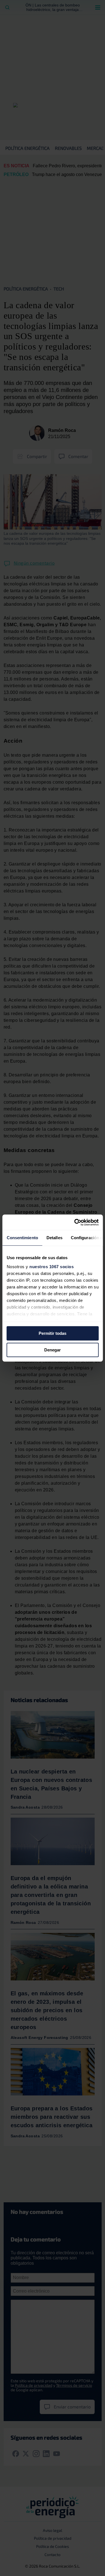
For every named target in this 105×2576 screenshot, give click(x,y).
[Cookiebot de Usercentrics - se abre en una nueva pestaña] (75, 1222)
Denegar (53, 1350)
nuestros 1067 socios (52, 1267)
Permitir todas (53, 1333)
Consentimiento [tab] (22, 1238)
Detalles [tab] (54, 1238)
